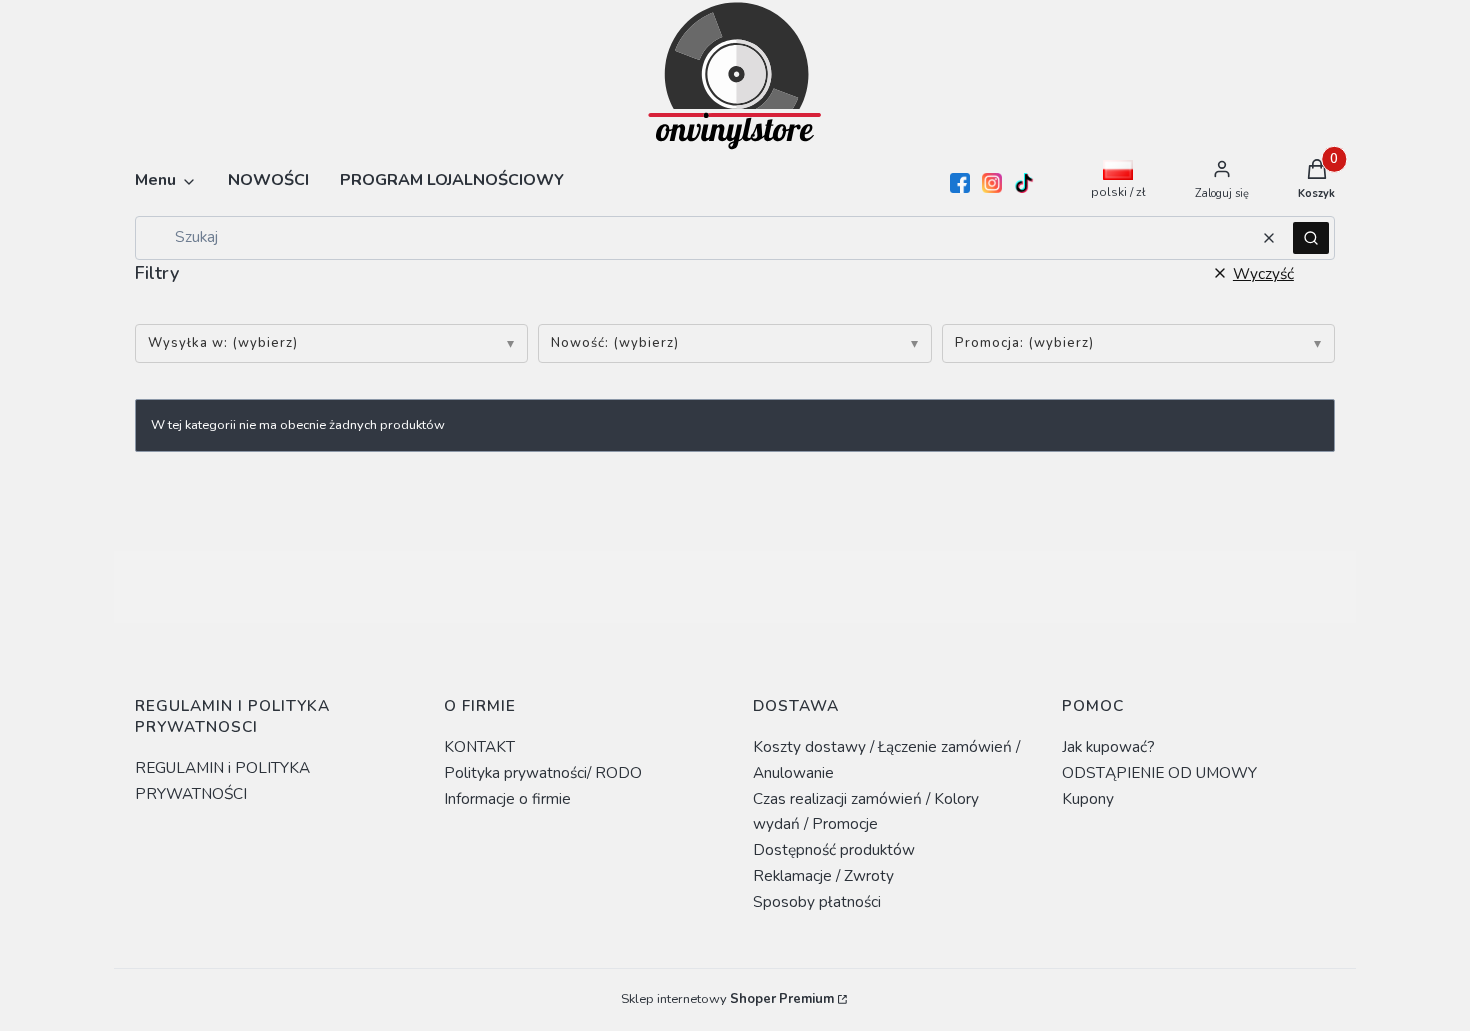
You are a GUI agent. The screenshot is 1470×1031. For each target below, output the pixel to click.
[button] (1311, 238)
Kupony (1088, 798)
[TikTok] (1024, 183)
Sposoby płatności (817, 901)
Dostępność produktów (834, 849)
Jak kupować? (1108, 746)
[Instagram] (992, 183)
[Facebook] (960, 183)
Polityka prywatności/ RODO (543, 772)
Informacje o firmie (507, 798)
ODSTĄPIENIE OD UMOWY (1159, 772)
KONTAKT (479, 746)
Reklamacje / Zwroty (823, 875)
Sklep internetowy (727, 999)
